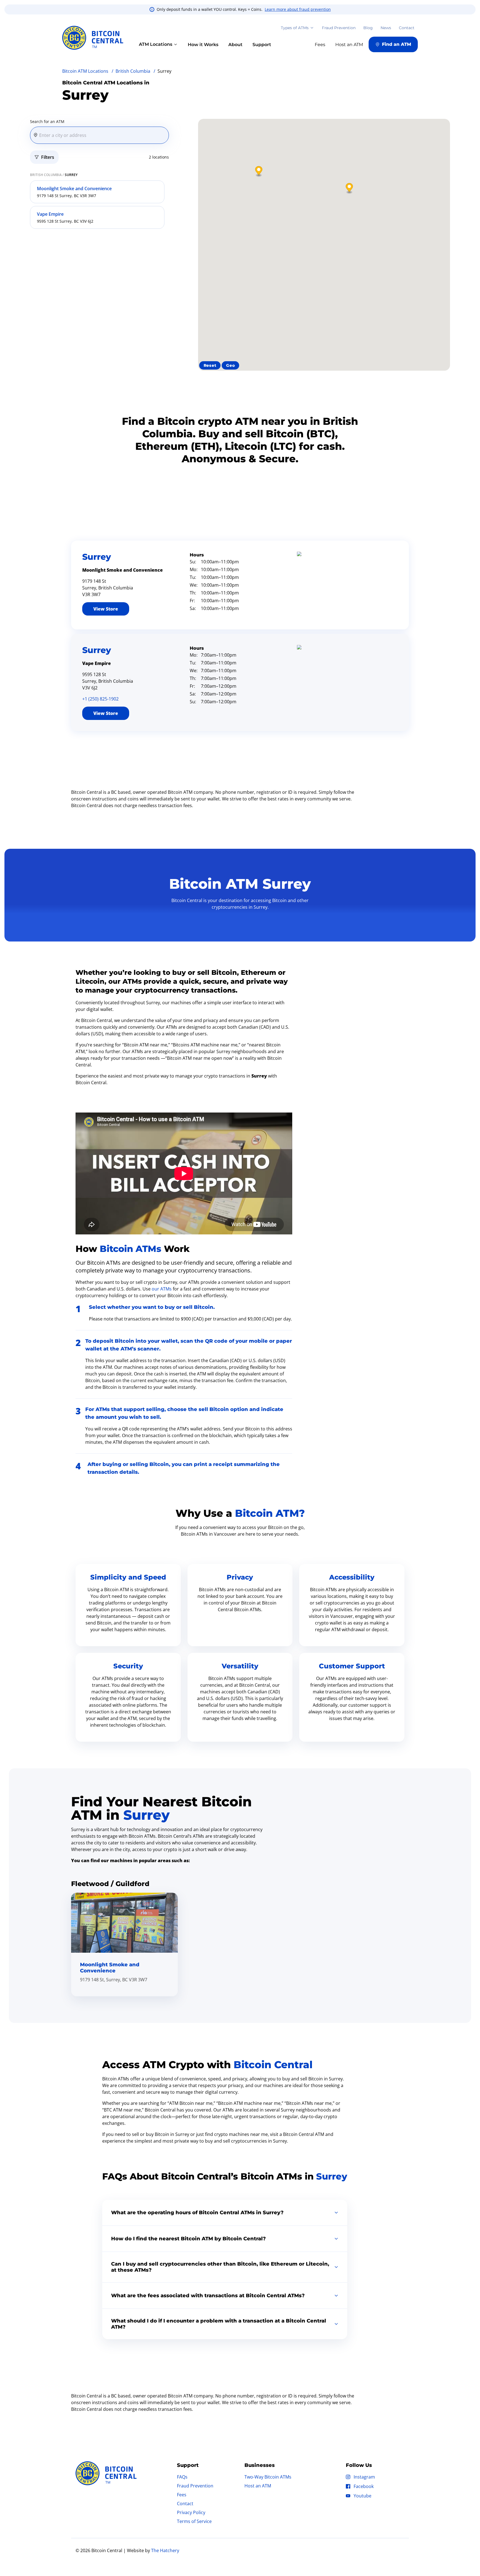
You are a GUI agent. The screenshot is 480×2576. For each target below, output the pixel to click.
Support (262, 45)
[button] (349, 189)
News (386, 28)
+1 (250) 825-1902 (100, 699)
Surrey (97, 557)
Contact (407, 28)
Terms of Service (194, 2521)
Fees (182, 2495)
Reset (210, 365)
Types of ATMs (295, 28)
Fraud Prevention (339, 28)
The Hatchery (165, 2550)
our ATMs (162, 1289)
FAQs (182, 2477)
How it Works (203, 45)
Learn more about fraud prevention (298, 9)
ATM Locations (156, 44)
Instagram (364, 2477)
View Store (106, 609)
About (235, 45)
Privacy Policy (191, 2512)
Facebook (364, 2486)
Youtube (362, 2496)
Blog (368, 28)
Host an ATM (258, 2486)
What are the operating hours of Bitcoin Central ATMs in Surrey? (197, 2213)
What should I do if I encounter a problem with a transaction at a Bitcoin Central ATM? (219, 2324)
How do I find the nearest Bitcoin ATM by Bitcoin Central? (188, 2239)
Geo (230, 365)
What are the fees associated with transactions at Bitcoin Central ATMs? (208, 2296)
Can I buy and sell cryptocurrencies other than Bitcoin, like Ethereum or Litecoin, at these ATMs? (220, 2267)
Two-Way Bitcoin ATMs (268, 2477)
